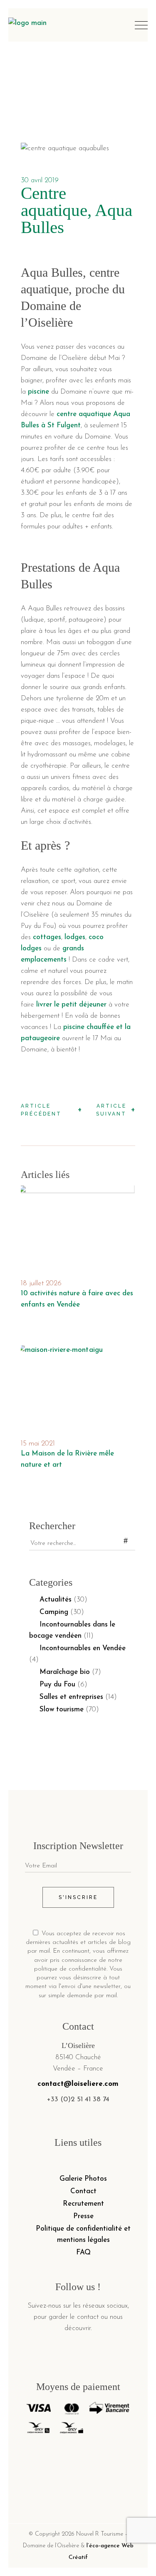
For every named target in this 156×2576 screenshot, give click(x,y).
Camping (54, 1612)
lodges (75, 937)
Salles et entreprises (71, 1697)
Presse (83, 2216)
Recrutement (83, 2204)
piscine (38, 392)
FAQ (83, 2252)
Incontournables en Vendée (83, 1648)
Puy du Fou (57, 1685)
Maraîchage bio (65, 1672)
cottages (47, 937)
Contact (83, 2191)
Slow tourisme (62, 1709)
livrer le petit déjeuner (71, 1005)
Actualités (56, 1600)
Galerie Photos (83, 2179)
